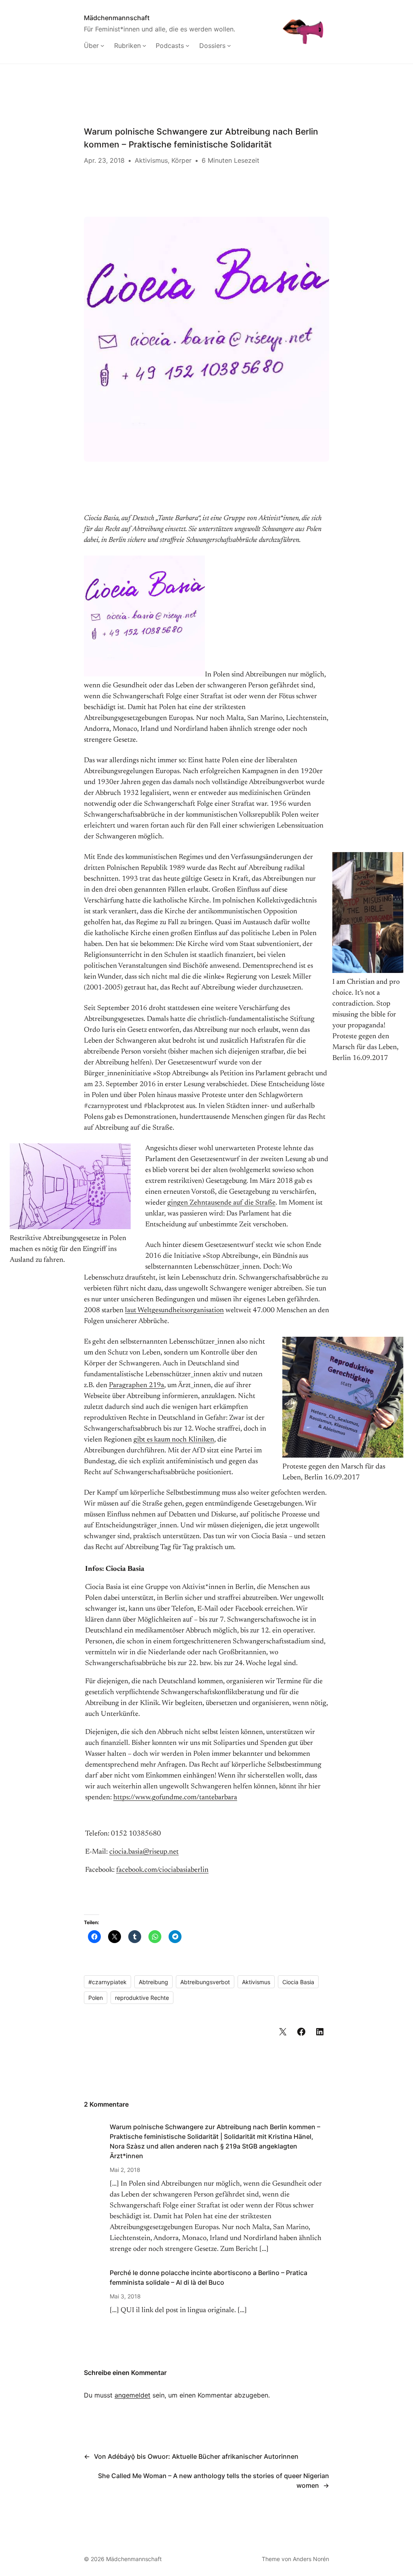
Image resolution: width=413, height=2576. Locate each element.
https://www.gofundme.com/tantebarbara (175, 1798)
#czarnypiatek (107, 1982)
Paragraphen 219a (137, 1385)
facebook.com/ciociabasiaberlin (162, 1870)
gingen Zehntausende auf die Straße (221, 1203)
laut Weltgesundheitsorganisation (174, 1311)
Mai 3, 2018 (125, 2296)
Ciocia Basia (298, 1982)
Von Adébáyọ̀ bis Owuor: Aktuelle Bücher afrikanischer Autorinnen (196, 2456)
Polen (96, 1998)
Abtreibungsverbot (205, 1982)
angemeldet (132, 2395)
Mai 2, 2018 (125, 2170)
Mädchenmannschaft (117, 18)
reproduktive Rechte (142, 1998)
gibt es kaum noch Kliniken (174, 1440)
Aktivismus (151, 160)
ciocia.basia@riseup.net (144, 1852)
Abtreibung (153, 1982)
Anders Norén (311, 2559)
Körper (181, 160)
